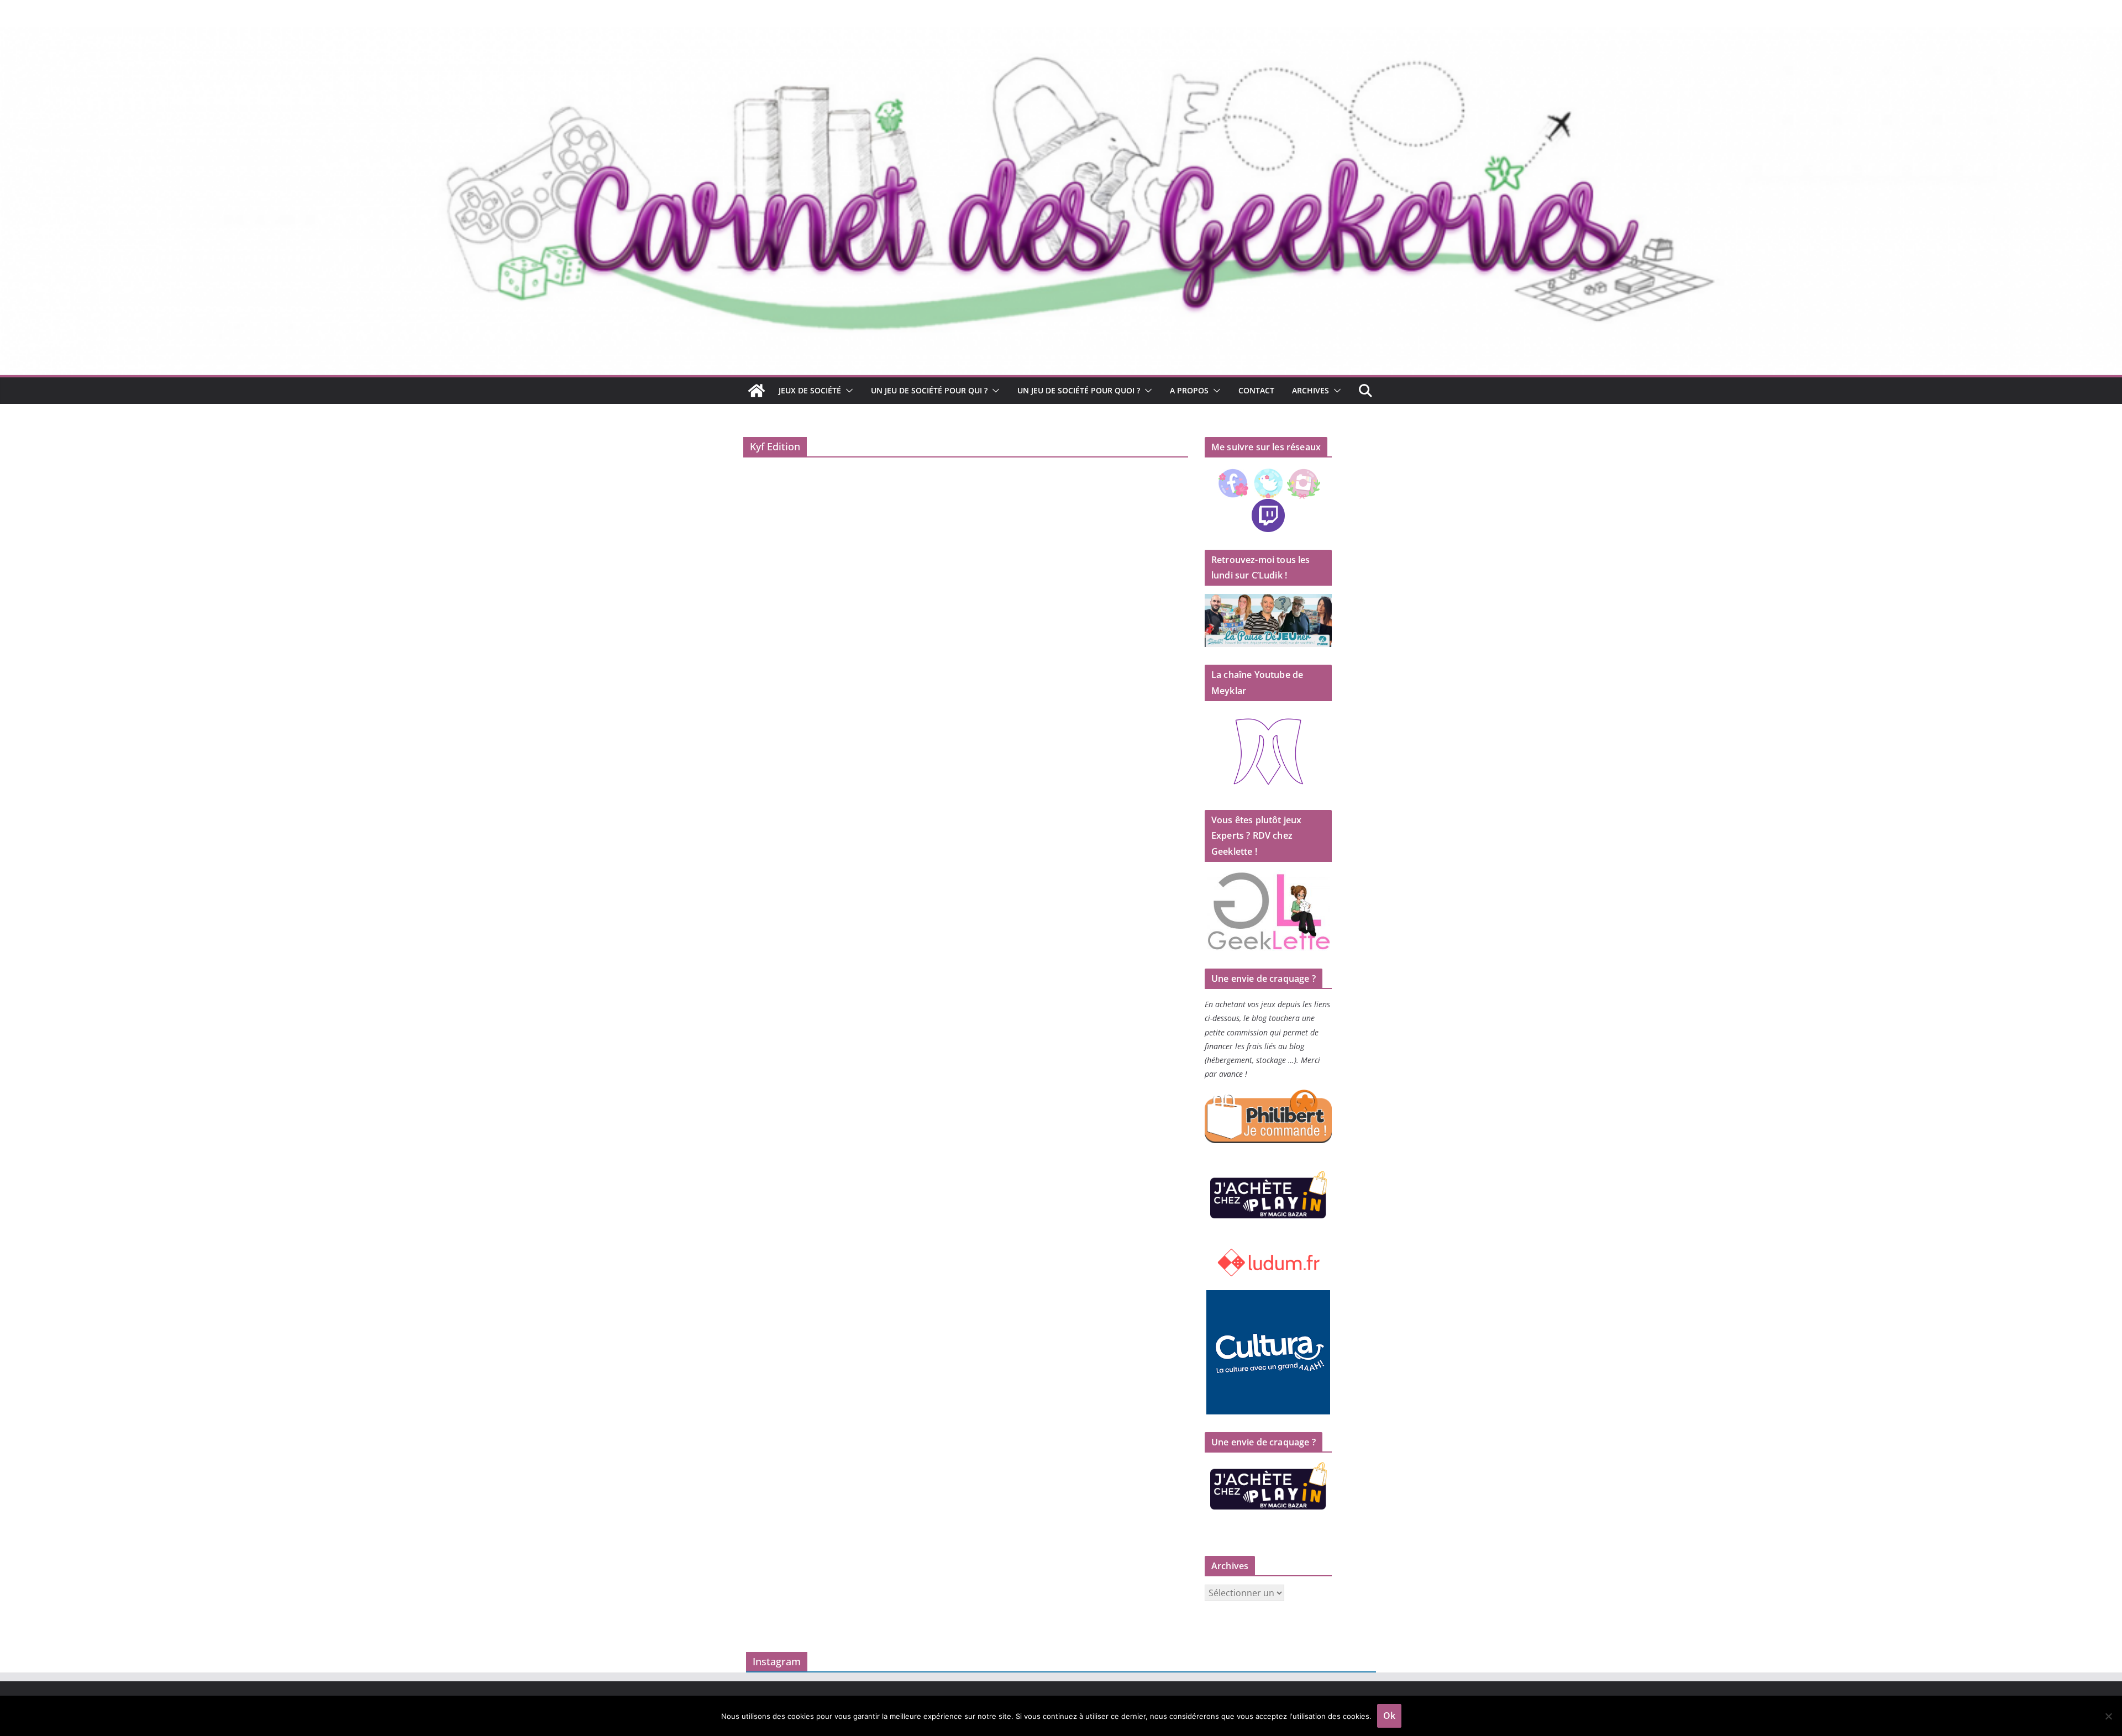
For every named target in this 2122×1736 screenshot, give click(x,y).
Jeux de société (810, 390)
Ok (1389, 1716)
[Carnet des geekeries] (1061, 34)
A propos (1189, 390)
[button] (847, 391)
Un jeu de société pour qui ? (929, 390)
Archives (1311, 390)
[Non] (2108, 1716)
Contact (1256, 390)
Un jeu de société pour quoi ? (1079, 390)
